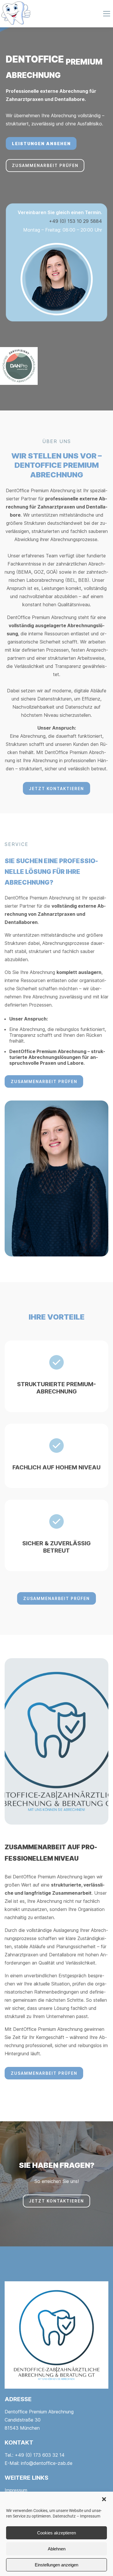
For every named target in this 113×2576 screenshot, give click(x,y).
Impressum (90, 2516)
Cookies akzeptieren (57, 2533)
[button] (104, 2499)
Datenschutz (64, 2516)
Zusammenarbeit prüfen (45, 165)
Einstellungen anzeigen (57, 2565)
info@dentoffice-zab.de (47, 2463)
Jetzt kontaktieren (57, 789)
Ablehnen (57, 2549)
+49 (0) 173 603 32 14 (40, 2455)
